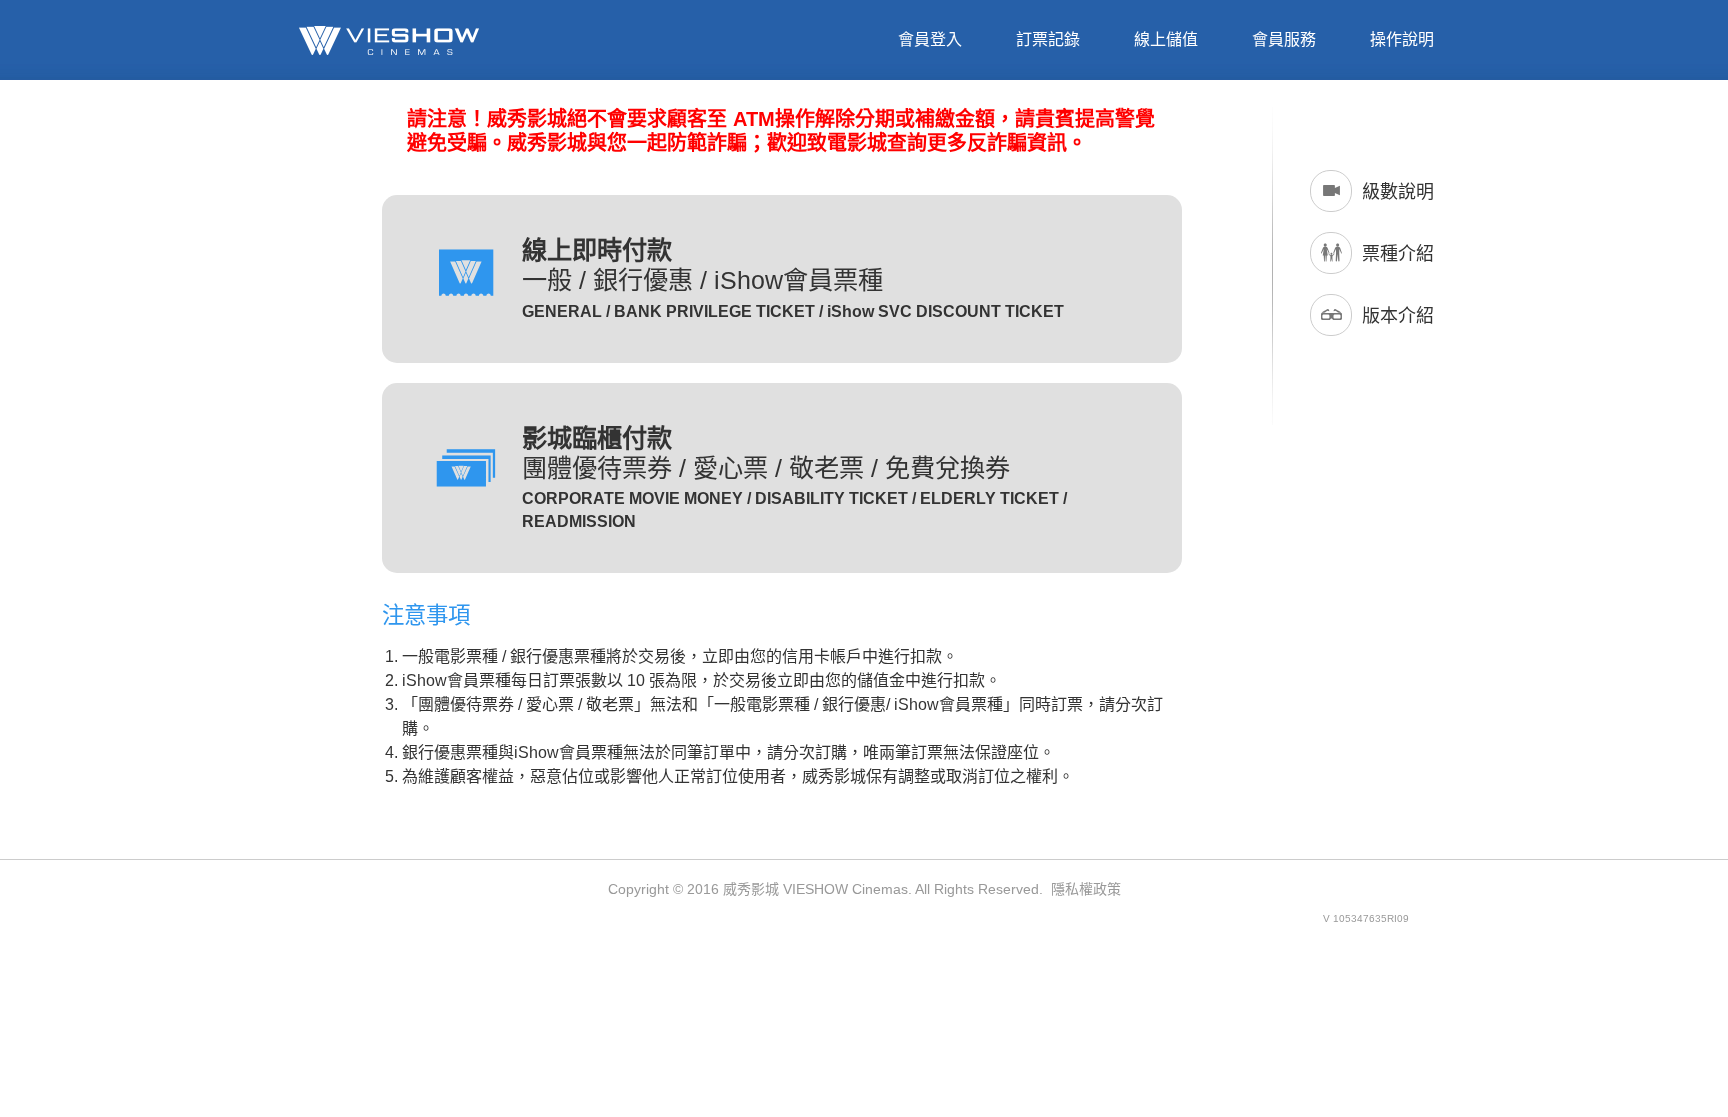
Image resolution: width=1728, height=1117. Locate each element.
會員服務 (1284, 39)
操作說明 (1402, 39)
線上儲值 (1166, 39)
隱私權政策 (1086, 889)
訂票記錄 (1048, 39)
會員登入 (930, 39)
